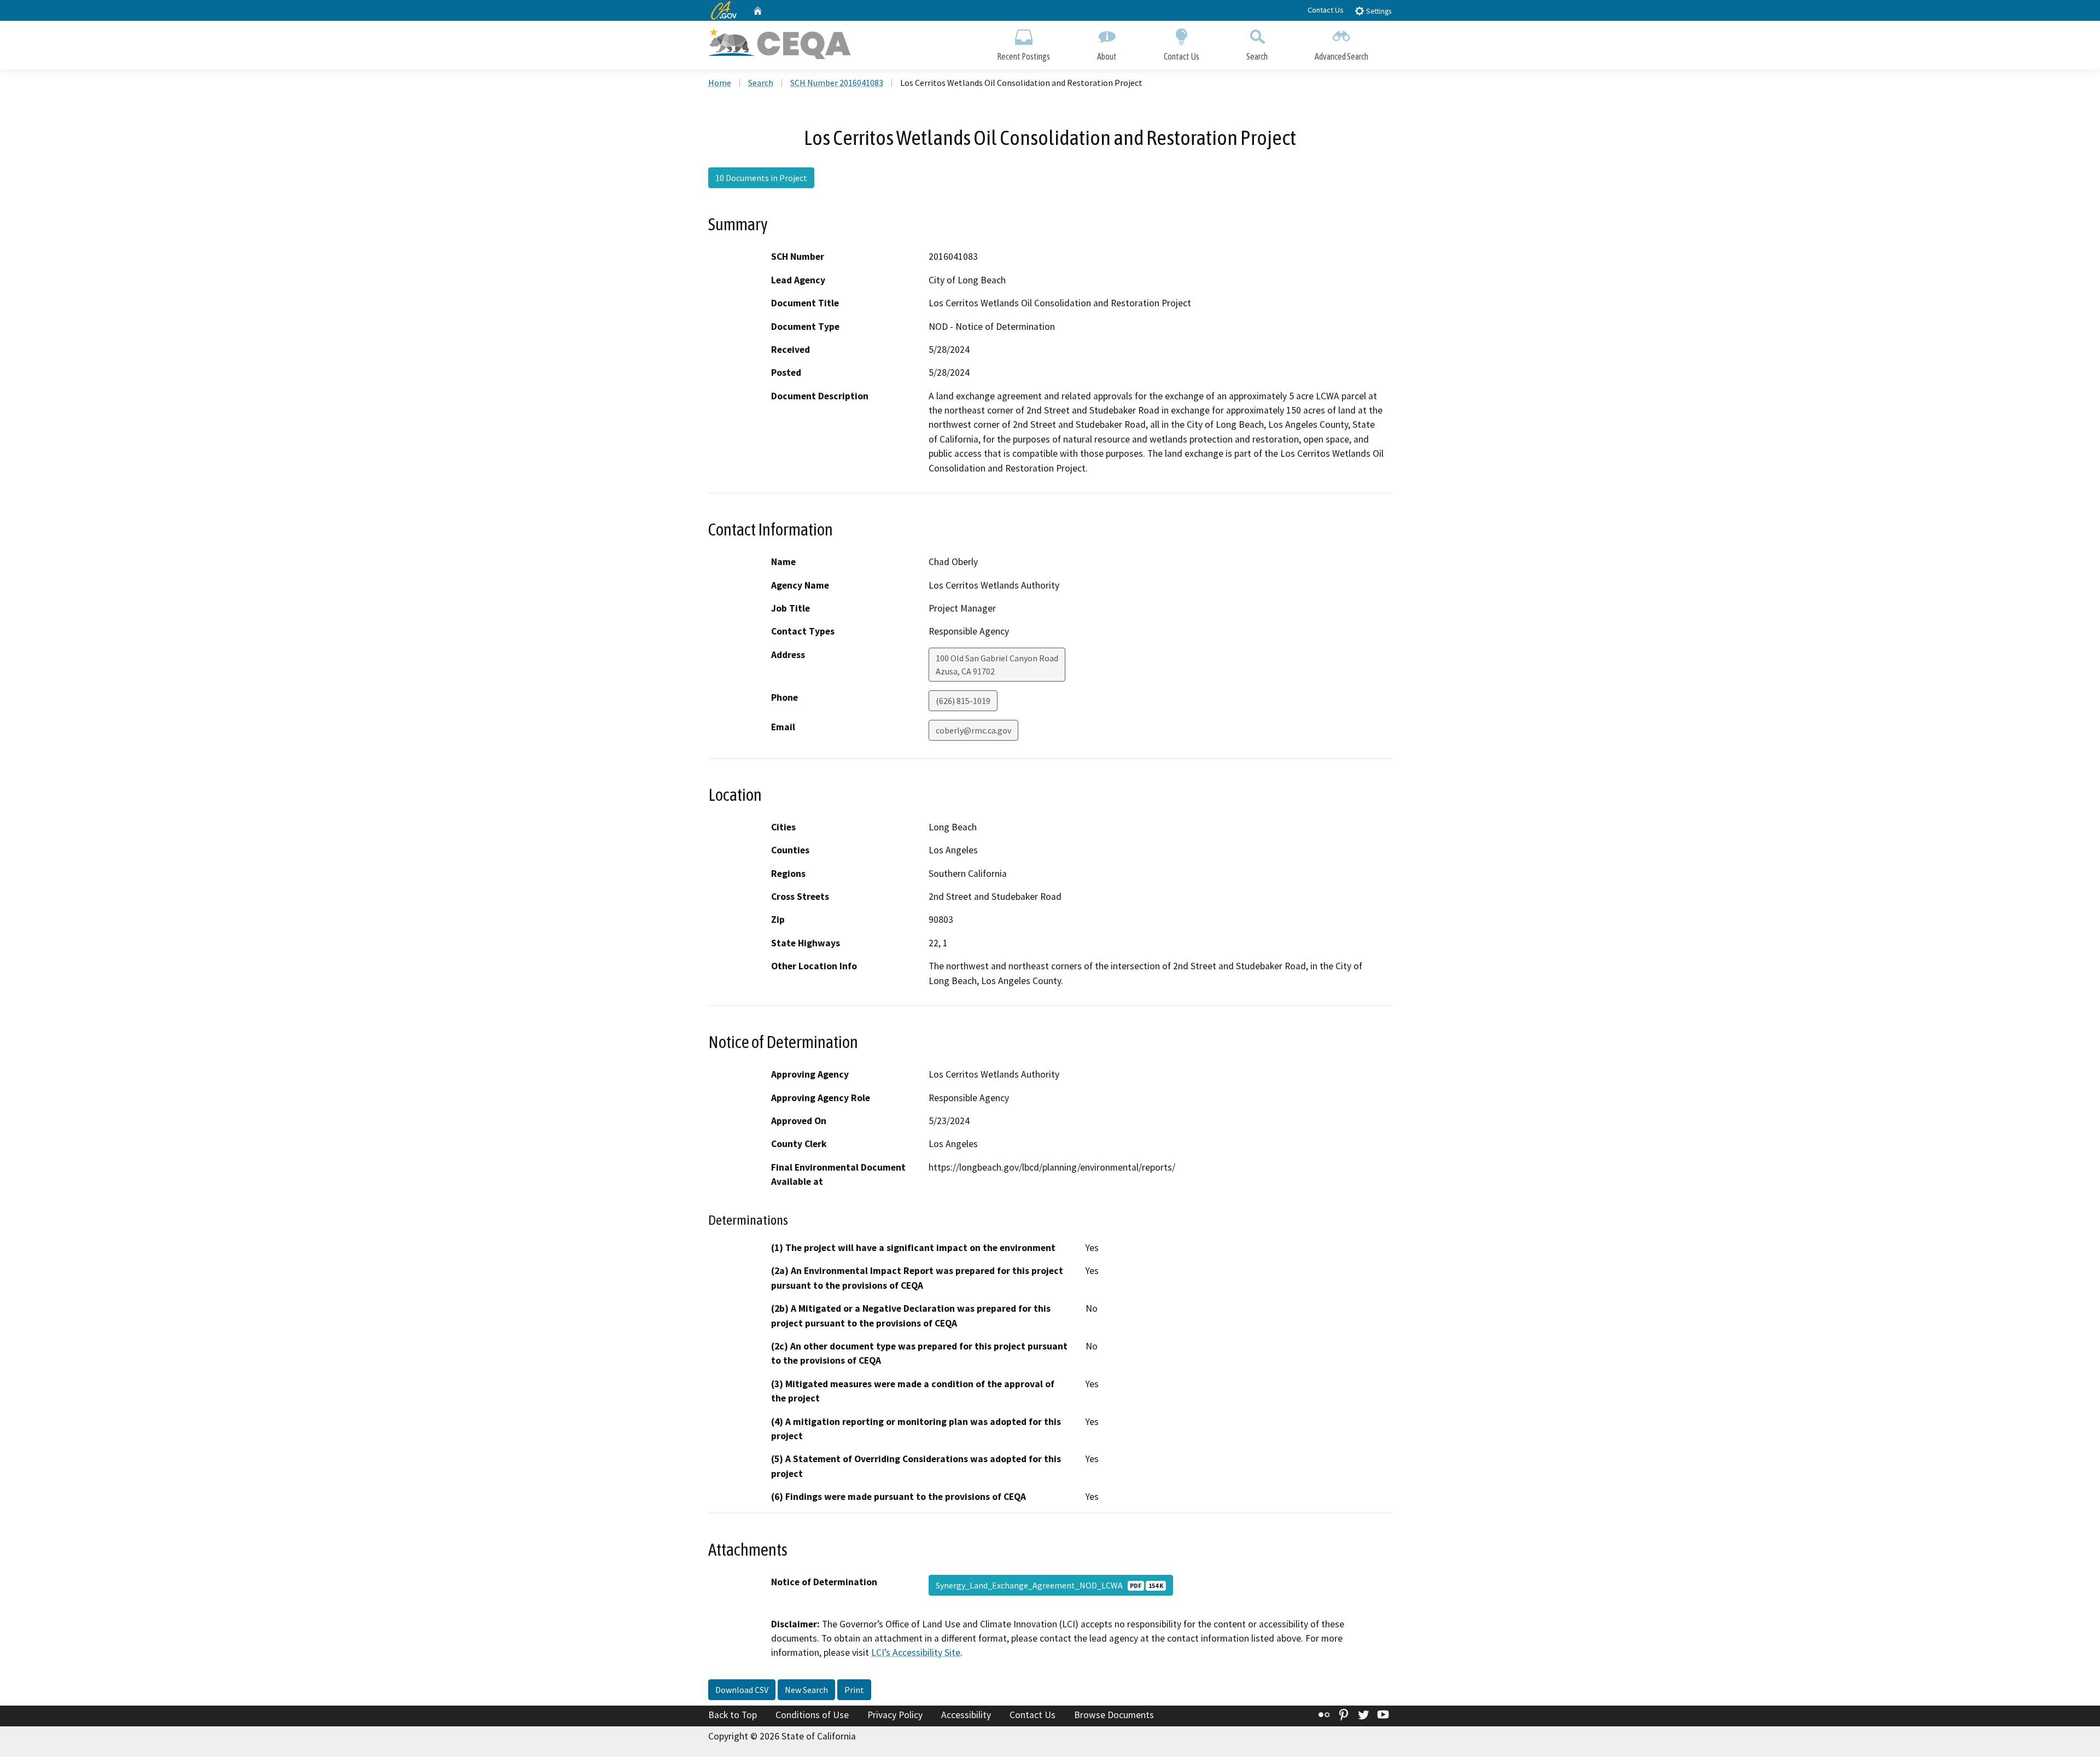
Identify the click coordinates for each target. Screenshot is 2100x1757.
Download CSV (742, 1690)
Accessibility (966, 1715)
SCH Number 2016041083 (837, 83)
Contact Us (1326, 10)
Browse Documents (1114, 1715)
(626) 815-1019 (963, 701)
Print (854, 1690)
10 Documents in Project (761, 178)
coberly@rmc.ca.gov (973, 730)
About (1107, 56)
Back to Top (733, 1715)
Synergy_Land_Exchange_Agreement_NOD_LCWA (1049, 1585)
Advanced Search (1341, 56)
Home (720, 83)
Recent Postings (1023, 56)
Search (1257, 56)
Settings (1378, 11)
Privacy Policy (895, 1715)
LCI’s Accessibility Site (916, 1653)
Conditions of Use (812, 1715)
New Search (806, 1690)
